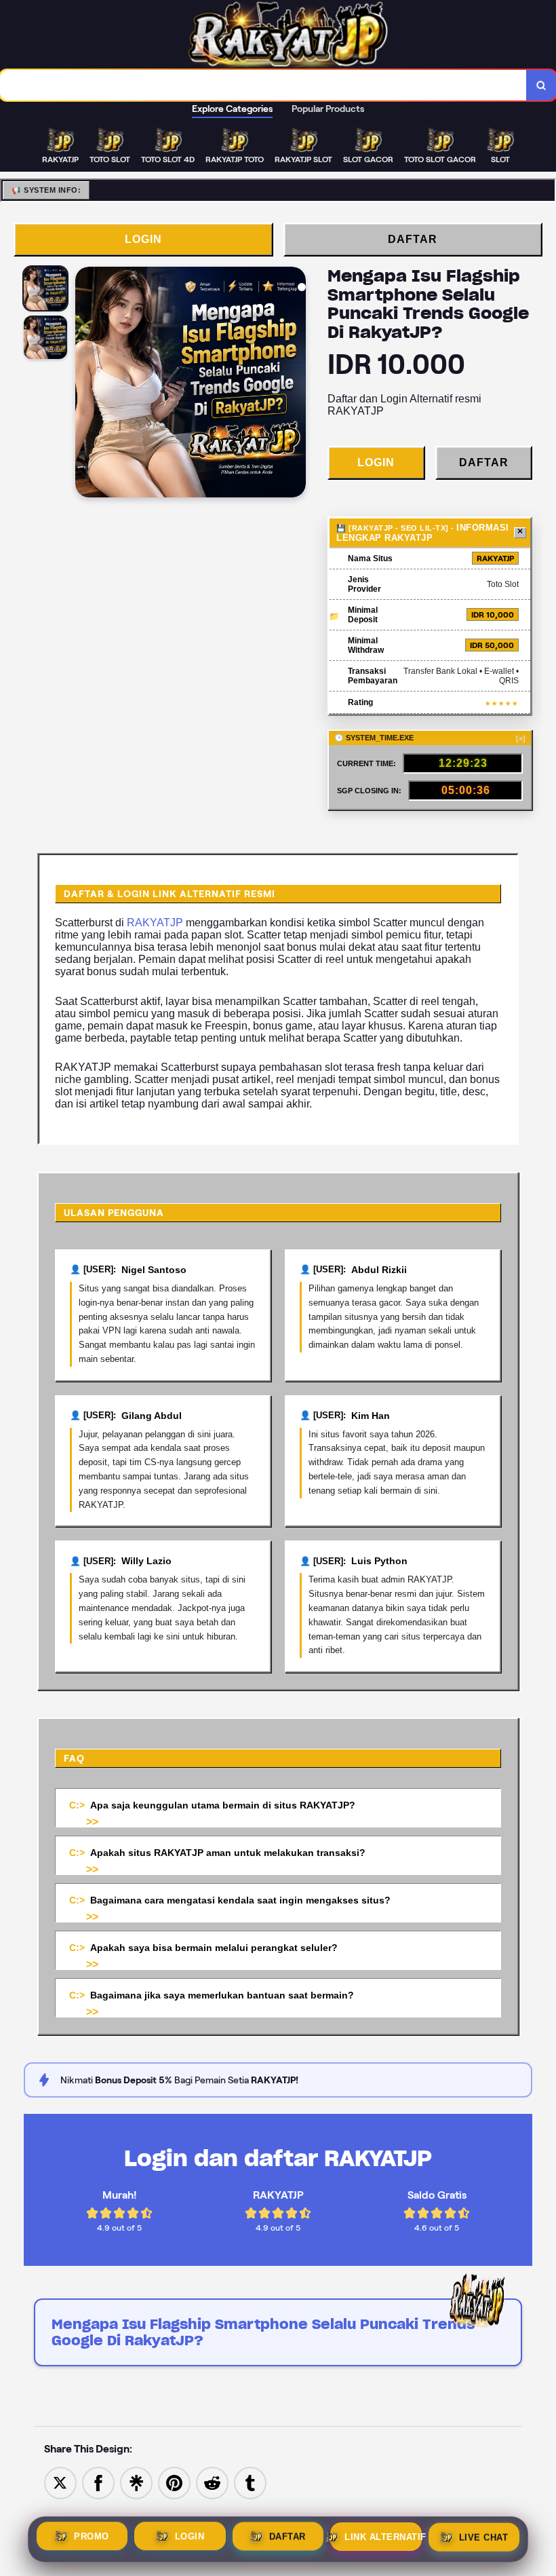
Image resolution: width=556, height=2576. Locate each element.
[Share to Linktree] (136, 2482)
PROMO (92, 2537)
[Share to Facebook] (98, 2482)
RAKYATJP (155, 923)
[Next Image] (295, 384)
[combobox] (263, 85)
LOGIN (143, 239)
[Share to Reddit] (212, 2482)
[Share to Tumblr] (250, 2482)
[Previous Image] (86, 384)
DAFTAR (413, 239)
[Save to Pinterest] (174, 2482)
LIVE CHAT (484, 2536)
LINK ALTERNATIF (383, 2536)
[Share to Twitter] (60, 2482)
